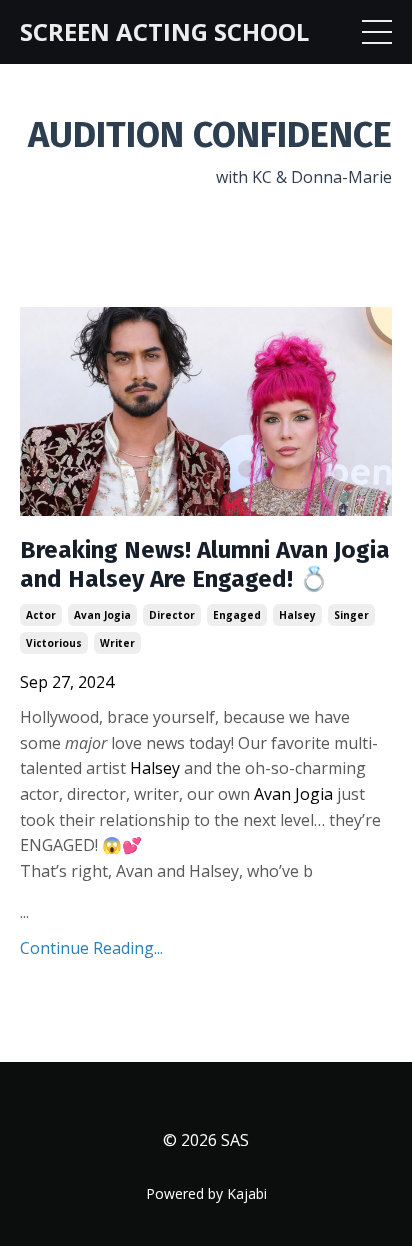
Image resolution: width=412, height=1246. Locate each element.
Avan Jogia (293, 794)
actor (41, 615)
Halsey (157, 768)
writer (117, 643)
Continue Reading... (91, 948)
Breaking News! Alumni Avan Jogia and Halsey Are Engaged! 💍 (205, 564)
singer (351, 615)
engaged (237, 615)
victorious (54, 643)
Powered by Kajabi (206, 1193)
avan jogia (102, 615)
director (172, 615)
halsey (297, 615)
